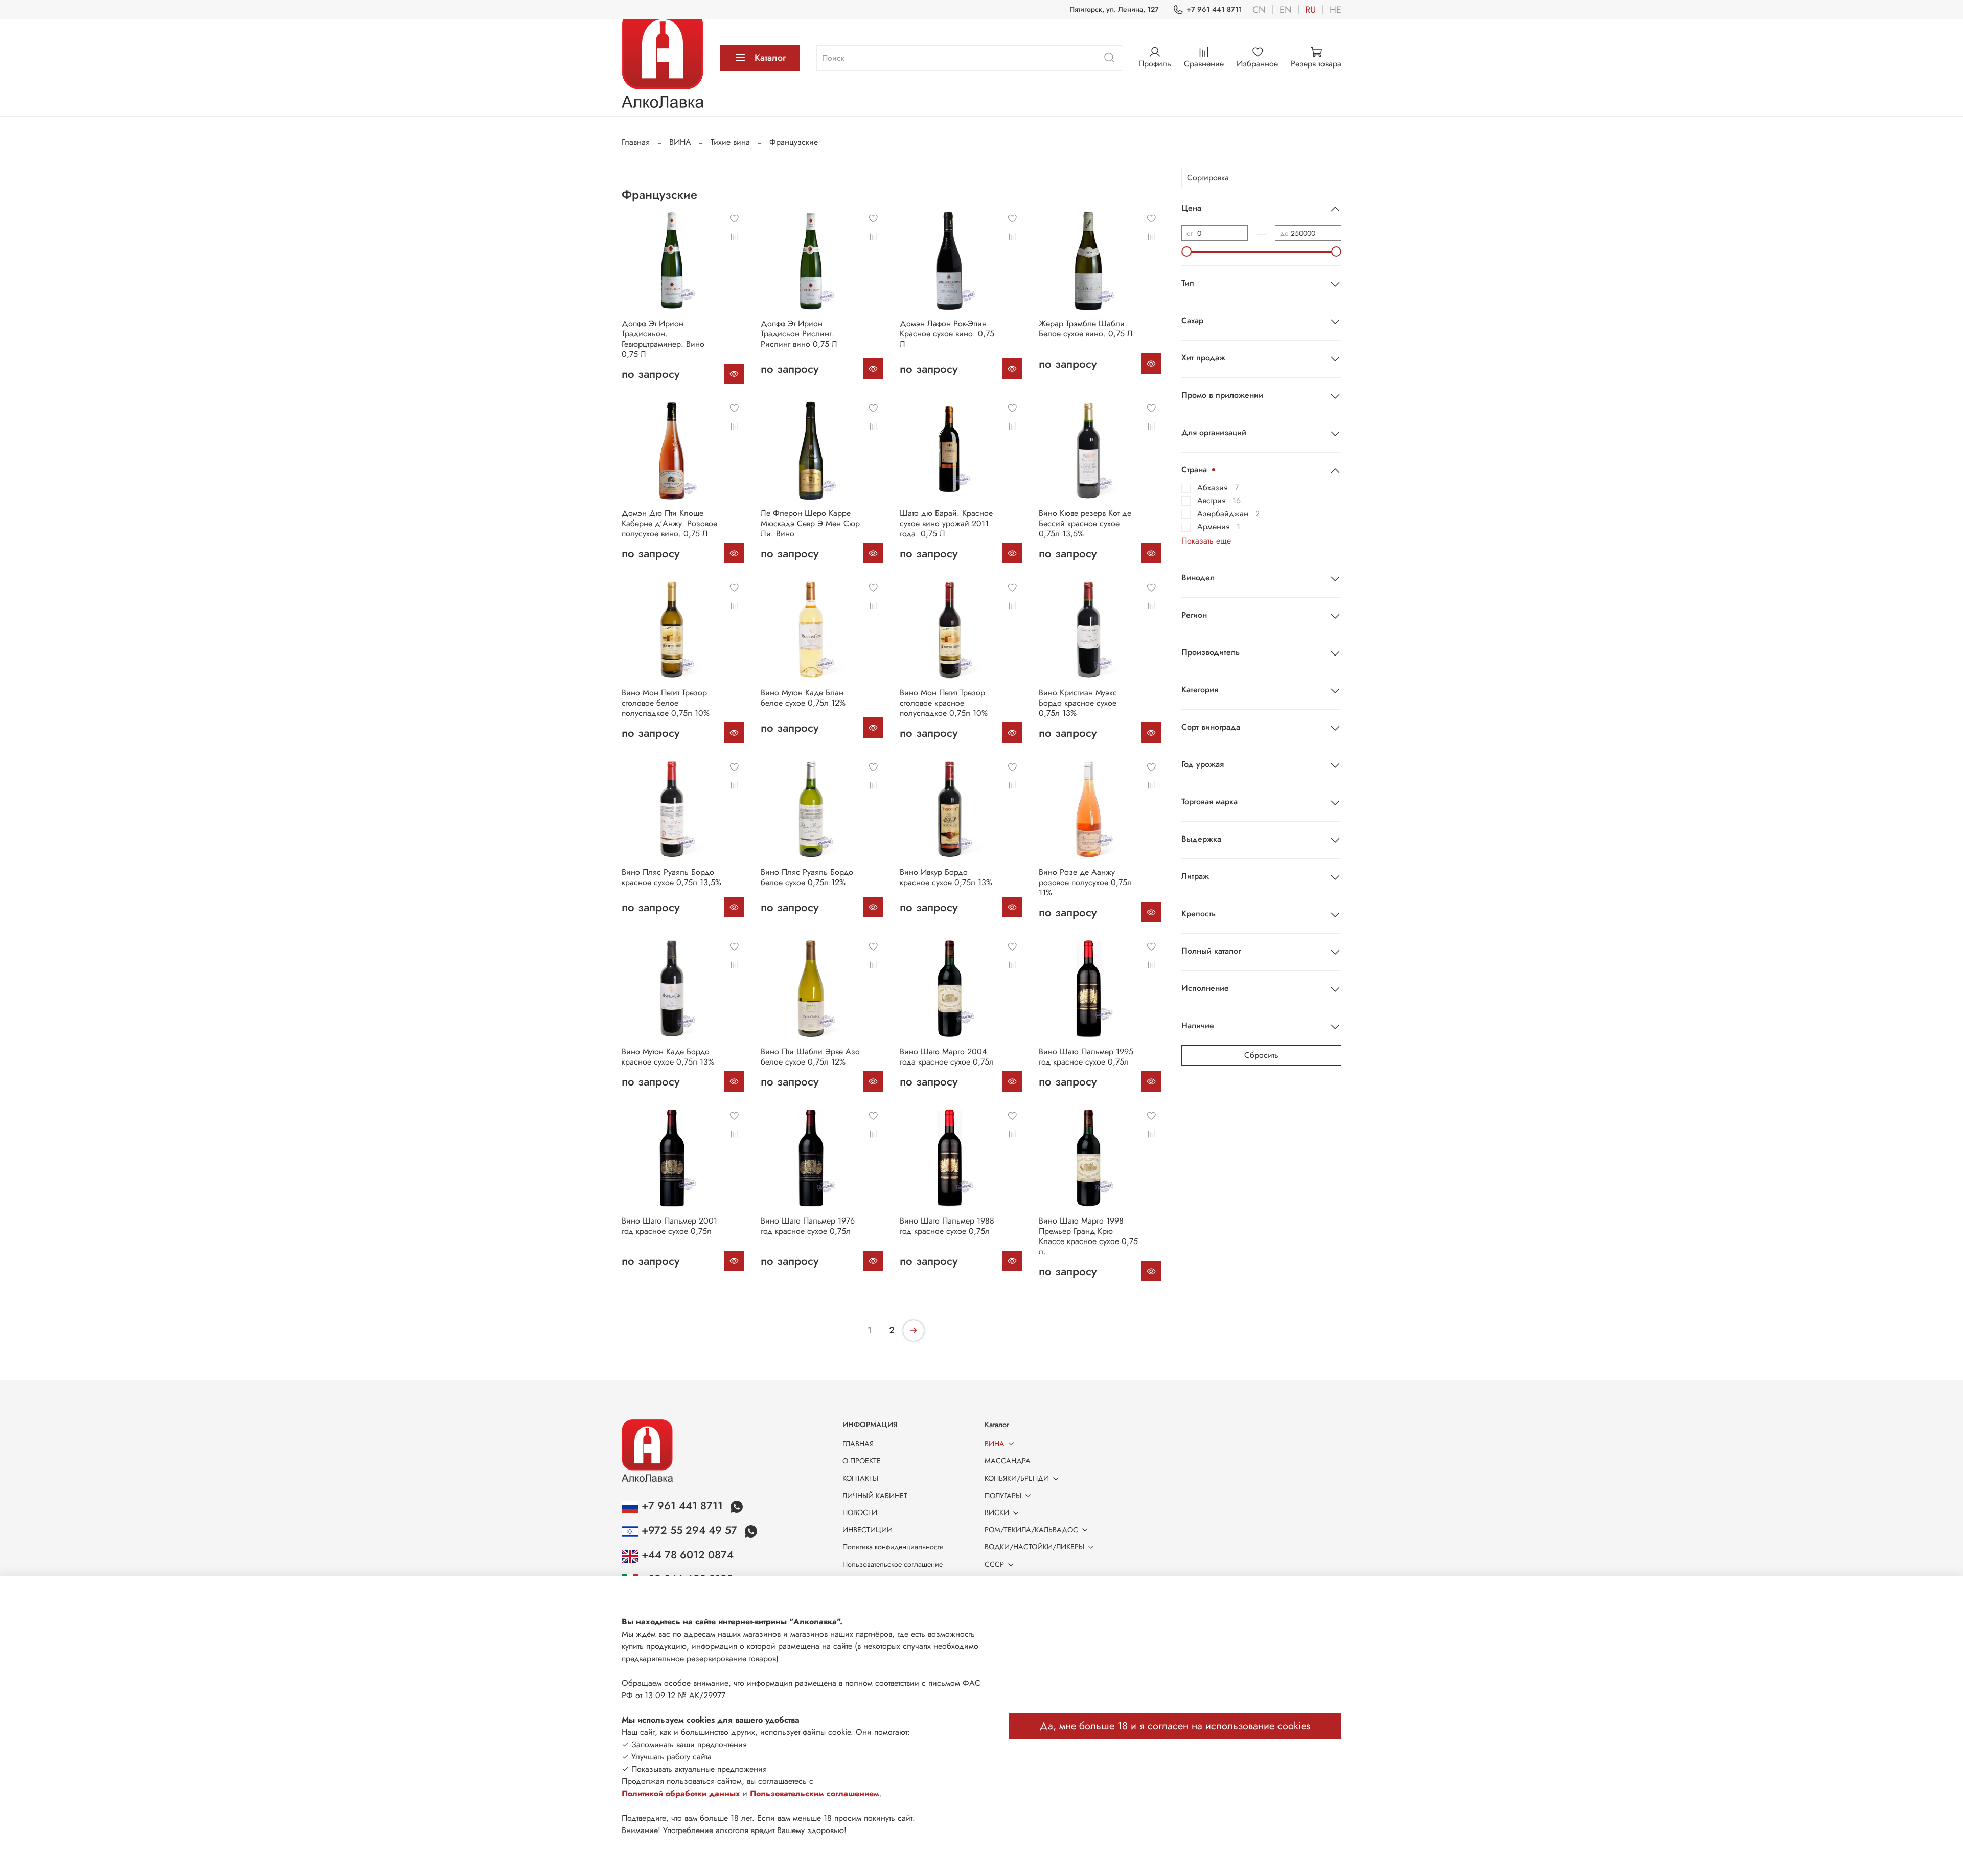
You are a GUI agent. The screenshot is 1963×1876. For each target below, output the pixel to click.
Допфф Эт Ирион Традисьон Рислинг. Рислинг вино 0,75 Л (799, 334)
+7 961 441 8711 (1214, 9)
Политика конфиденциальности (893, 1547)
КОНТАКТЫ (860, 1478)
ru (1310, 10)
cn (1259, 10)
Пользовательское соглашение (893, 1564)
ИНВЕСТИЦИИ (868, 1530)
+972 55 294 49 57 (689, 1530)
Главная (636, 142)
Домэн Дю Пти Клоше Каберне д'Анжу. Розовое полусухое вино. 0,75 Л (669, 523)
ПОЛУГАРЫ (1003, 1496)
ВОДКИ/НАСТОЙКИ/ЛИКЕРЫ (1034, 1547)
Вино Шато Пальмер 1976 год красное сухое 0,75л (808, 1226)
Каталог (770, 58)
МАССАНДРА (1008, 1461)
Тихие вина (730, 142)
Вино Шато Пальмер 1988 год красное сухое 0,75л (947, 1226)
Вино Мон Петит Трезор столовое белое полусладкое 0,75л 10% (666, 703)
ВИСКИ (997, 1512)
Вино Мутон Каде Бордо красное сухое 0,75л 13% (668, 1057)
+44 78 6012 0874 (686, 1555)
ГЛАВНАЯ (858, 1444)
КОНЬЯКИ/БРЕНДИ (1017, 1478)
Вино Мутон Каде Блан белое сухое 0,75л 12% (803, 698)
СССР (994, 1564)
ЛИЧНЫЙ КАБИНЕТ (875, 1496)
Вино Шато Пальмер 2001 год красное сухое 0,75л (669, 1226)
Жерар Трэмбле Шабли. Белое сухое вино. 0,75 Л (1086, 329)
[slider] (1186, 252)
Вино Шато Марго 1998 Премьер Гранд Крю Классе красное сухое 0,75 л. (1088, 1236)
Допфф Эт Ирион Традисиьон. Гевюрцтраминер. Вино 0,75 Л (663, 339)
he (1336, 10)
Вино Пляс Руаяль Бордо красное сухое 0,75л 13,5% (671, 877)
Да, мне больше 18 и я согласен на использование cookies (1175, 1726)
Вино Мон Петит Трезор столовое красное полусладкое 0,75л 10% (944, 703)
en (1286, 10)
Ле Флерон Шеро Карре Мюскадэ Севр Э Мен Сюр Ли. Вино (810, 523)
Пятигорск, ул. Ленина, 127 (1114, 9)
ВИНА (680, 142)
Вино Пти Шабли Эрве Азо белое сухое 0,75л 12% (810, 1057)
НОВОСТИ (860, 1512)
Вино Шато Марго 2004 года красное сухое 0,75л (947, 1057)
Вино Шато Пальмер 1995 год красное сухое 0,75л (1086, 1057)
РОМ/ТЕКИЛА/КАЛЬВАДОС (1031, 1530)
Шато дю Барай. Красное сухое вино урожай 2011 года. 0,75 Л (946, 523)
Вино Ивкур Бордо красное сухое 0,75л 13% (946, 877)
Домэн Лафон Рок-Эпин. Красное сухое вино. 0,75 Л (947, 334)
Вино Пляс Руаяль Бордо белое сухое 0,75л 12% (807, 877)
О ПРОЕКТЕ (862, 1461)
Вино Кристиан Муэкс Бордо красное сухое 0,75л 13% (1078, 703)
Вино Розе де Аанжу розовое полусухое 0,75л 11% (1085, 882)
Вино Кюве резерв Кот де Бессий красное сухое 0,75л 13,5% (1085, 523)
